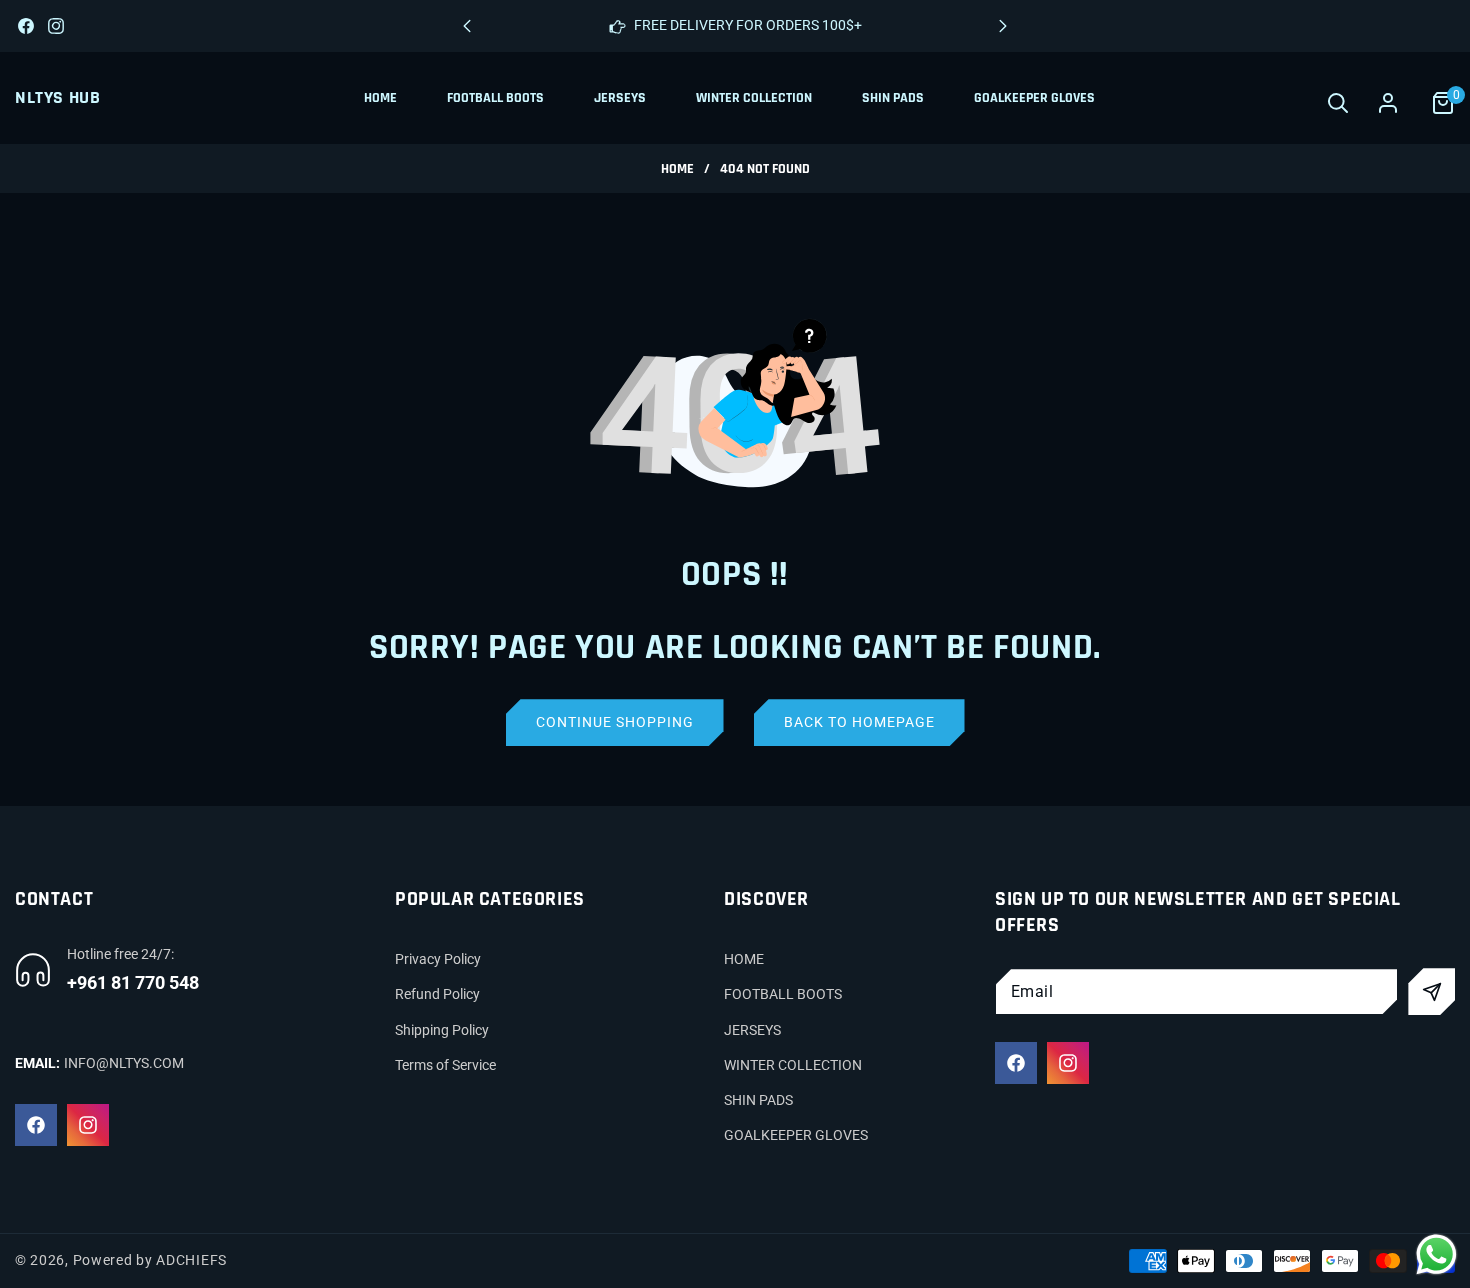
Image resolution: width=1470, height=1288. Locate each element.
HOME (744, 959)
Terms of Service (445, 1065)
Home (677, 169)
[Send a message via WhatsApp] (1436, 1254)
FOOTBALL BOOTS (783, 994)
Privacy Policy (438, 959)
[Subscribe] (1431, 991)
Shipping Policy (442, 1030)
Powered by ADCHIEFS (150, 1260)
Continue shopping (615, 722)
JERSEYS (752, 1030)
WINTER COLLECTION (793, 1065)
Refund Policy (437, 994)
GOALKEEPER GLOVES (796, 1135)
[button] (1003, 26)
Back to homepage (859, 722)
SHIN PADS (758, 1100)
